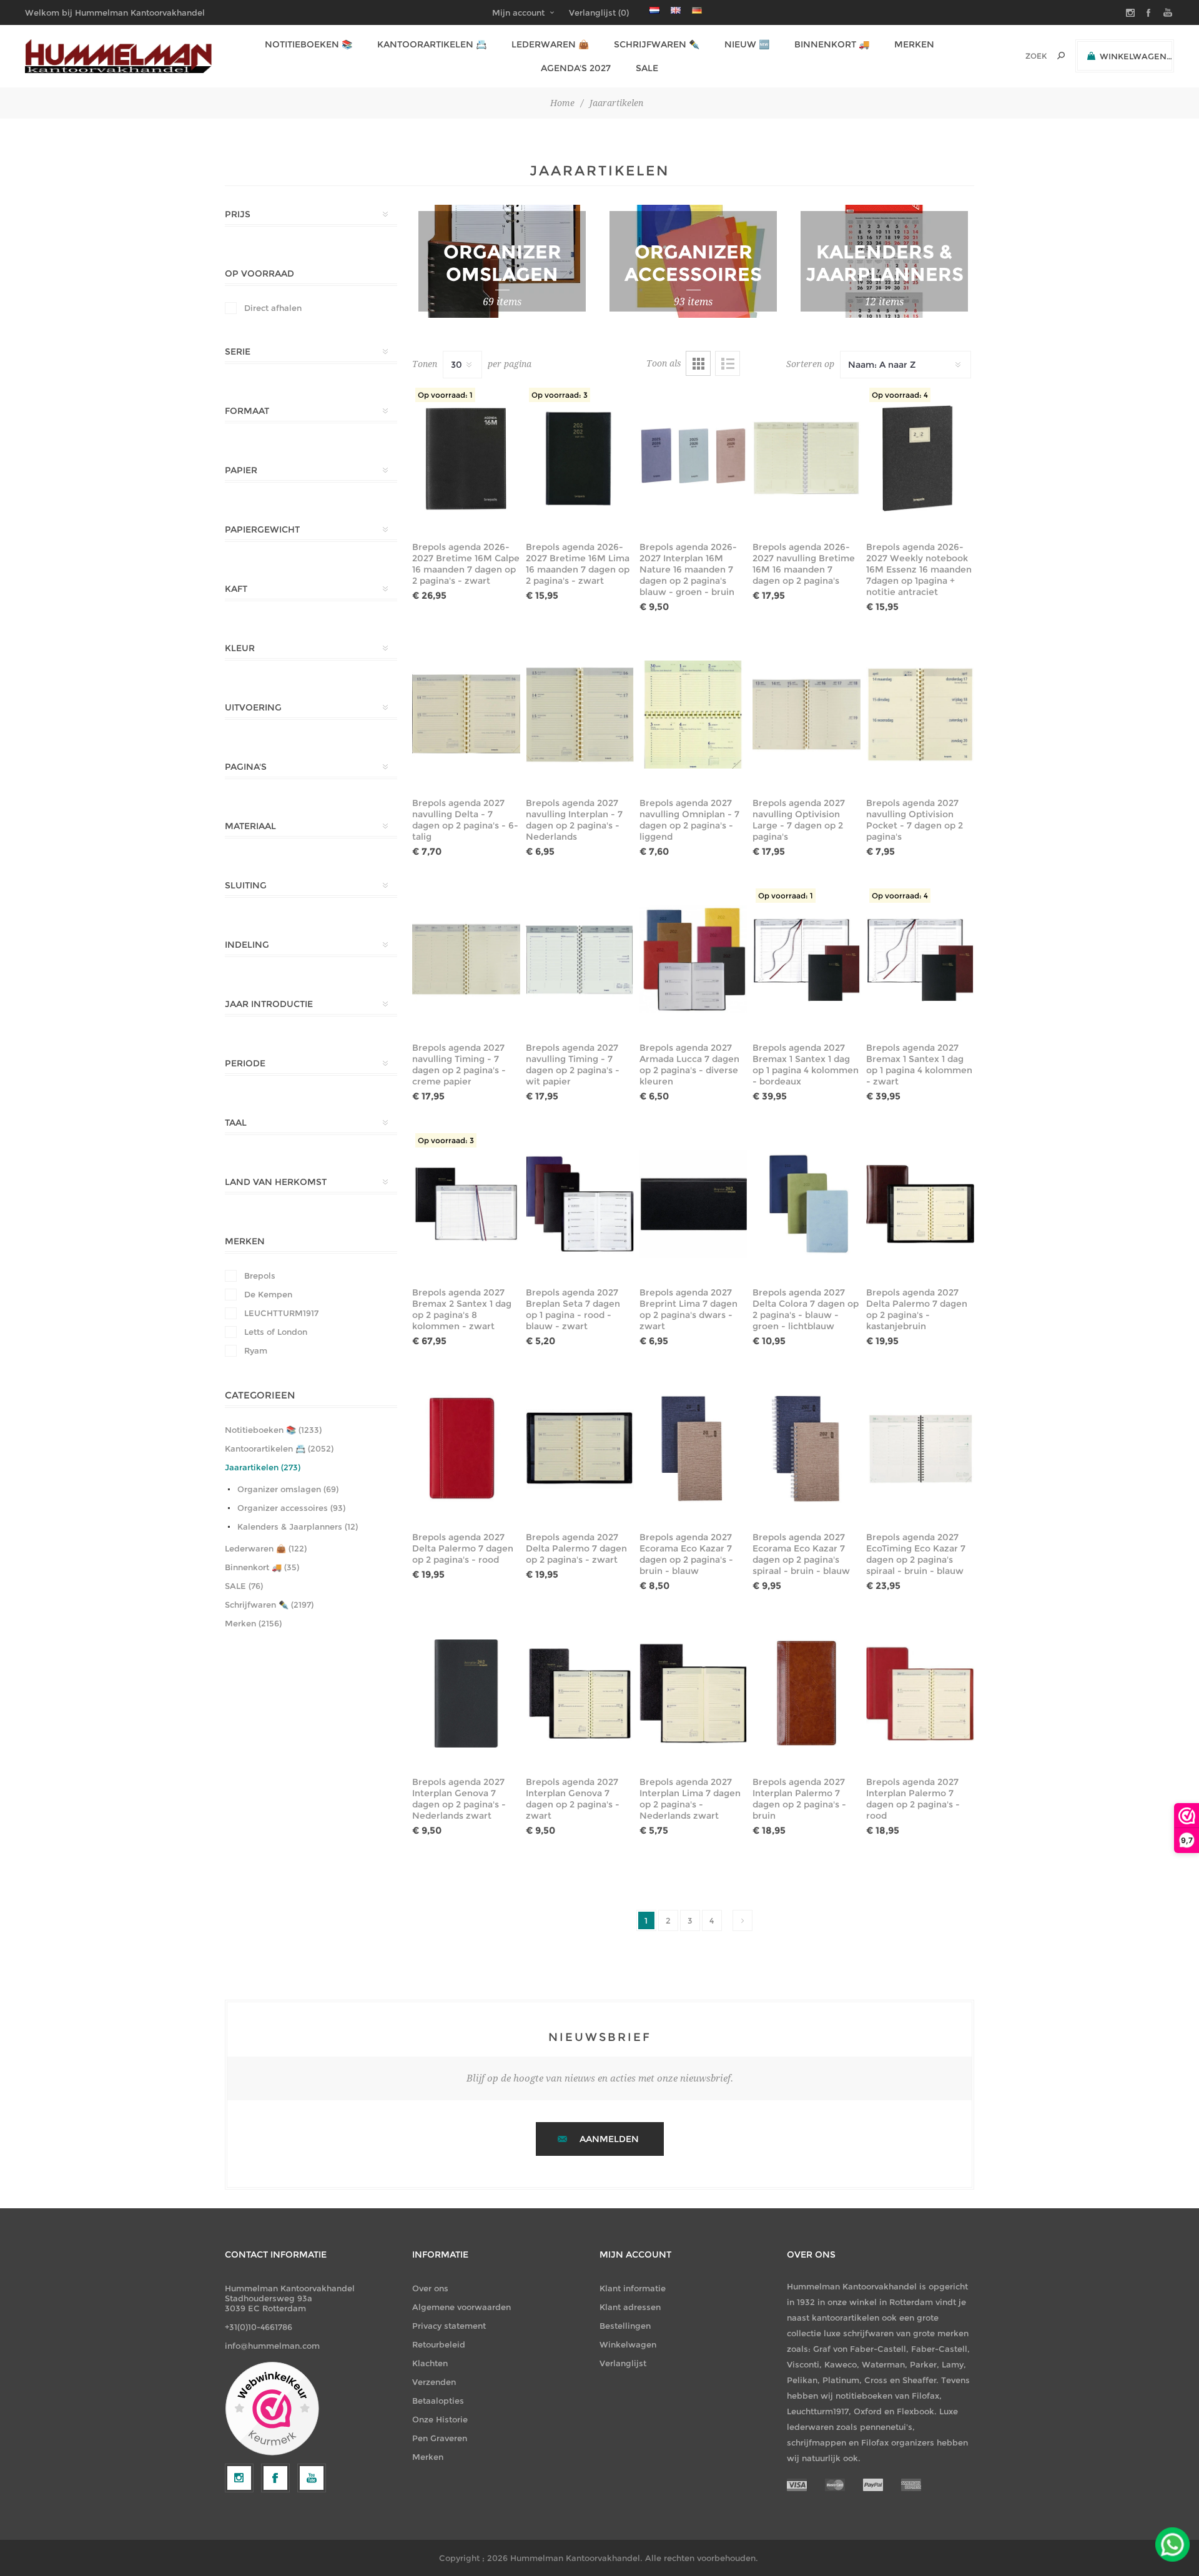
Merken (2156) (253, 1623)
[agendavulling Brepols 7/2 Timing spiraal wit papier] (580, 959)
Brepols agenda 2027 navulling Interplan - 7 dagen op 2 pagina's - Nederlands (574, 820)
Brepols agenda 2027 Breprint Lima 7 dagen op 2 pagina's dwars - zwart (688, 1309)
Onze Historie (440, 2419)
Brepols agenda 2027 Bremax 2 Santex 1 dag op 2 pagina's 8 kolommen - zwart (462, 1309)
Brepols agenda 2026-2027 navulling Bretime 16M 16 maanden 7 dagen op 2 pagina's (804, 564)
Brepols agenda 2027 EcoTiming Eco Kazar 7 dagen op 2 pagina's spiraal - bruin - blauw (916, 1554)
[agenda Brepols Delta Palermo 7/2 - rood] (466, 1448)
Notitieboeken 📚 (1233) (273, 1430)
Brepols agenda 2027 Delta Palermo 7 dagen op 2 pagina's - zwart (576, 1548)
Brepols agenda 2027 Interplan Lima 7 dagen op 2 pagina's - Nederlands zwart (690, 1799)
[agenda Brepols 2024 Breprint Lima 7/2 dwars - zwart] (693, 1204)
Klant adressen (630, 2307)
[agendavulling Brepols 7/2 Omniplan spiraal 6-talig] (693, 714)
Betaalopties (438, 2401)
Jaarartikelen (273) (263, 1467)
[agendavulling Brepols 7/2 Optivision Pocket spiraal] (920, 714)
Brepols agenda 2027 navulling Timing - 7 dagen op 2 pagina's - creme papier (459, 1064)
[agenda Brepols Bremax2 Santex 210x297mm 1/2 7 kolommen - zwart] (466, 1204)
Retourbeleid (439, 2344)
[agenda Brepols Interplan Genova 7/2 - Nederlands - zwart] (466, 1693)
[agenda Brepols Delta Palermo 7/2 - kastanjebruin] (920, 1204)
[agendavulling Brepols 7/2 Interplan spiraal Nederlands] (580, 714)
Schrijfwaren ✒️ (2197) (269, 1605)
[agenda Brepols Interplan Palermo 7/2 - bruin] (807, 1693)
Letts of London (276, 1332)
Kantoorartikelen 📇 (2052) (279, 1448)
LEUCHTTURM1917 (281, 1313)
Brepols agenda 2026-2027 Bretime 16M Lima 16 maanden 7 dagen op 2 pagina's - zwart (578, 564)
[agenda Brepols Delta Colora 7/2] (807, 1204)
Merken (428, 2457)
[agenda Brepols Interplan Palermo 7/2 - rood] (920, 1693)
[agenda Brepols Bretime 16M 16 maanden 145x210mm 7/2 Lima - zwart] (580, 458)
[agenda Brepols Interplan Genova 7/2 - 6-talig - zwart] (580, 1693)
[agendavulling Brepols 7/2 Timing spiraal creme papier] (466, 959)
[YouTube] (312, 2478)
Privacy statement (449, 2326)
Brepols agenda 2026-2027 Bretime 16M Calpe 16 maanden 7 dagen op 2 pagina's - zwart (466, 564)
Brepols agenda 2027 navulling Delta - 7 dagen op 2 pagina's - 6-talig (465, 820)
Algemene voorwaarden (461, 2307)
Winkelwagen (628, 2344)
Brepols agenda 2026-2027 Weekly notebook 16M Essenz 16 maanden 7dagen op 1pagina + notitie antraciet (919, 569)
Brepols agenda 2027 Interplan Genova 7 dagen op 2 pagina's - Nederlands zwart (459, 1799)
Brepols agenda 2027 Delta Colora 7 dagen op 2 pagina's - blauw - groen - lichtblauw (806, 1309)
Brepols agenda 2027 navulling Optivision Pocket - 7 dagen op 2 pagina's (915, 820)
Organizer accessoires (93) (291, 1508)
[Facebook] (275, 2478)
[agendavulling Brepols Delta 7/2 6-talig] (466, 714)
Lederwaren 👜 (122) (266, 1548)
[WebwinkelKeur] (272, 2409)
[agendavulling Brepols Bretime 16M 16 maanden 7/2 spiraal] (807, 458)
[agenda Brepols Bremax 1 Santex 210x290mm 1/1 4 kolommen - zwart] (920, 959)
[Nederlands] (654, 10)
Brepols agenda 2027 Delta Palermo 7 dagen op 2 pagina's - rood (463, 1548)
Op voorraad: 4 (900, 395)
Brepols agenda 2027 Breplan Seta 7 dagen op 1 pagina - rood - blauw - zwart (573, 1309)
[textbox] (1019, 56)
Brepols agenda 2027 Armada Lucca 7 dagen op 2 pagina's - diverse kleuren (689, 1064)
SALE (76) (244, 1586)
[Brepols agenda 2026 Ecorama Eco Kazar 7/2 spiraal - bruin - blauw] (807, 1448)
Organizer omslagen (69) (288, 1489)
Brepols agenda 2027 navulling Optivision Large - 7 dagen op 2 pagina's (799, 820)
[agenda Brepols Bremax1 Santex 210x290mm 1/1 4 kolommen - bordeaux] (807, 959)
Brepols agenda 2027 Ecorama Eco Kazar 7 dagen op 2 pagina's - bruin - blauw (686, 1554)
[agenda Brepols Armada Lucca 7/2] (693, 959)
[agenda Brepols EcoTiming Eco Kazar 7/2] (920, 1448)
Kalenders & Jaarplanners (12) (298, 1526)
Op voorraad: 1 (445, 395)
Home (562, 103)
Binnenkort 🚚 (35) (262, 1567)
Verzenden (434, 2382)
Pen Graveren (440, 2438)
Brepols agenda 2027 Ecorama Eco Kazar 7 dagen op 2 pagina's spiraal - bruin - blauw (801, 1554)
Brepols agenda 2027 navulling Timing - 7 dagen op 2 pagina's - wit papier (573, 1064)
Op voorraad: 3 (560, 395)
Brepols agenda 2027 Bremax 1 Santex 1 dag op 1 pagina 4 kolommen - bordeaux (806, 1064)
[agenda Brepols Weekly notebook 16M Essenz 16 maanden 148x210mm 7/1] (920, 458)
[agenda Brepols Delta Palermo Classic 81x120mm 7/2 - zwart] (580, 1448)
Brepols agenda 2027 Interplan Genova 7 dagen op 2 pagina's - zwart (573, 1799)
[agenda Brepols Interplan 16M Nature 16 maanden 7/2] (693, 458)
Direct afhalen (273, 308)
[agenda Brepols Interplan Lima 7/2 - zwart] (693, 1693)
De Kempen (268, 1294)
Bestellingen (625, 2326)
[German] (697, 10)
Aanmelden (609, 2139)
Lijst (728, 363)
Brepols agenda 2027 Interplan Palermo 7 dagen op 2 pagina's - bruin (799, 1799)
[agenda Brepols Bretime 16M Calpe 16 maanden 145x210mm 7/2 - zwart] (466, 458)
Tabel (698, 363)
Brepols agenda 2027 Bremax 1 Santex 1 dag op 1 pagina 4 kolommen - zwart (919, 1064)
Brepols (260, 1276)
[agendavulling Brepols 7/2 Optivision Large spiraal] (807, 714)
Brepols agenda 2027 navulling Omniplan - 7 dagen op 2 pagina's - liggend (689, 820)
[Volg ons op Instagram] (239, 2478)
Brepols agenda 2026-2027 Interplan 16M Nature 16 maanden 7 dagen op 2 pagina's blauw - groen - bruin (688, 569)
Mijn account (518, 12)
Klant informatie (633, 2288)
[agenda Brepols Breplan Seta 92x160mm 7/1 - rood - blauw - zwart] (580, 1204)
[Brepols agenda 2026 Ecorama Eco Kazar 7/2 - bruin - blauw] (693, 1448)
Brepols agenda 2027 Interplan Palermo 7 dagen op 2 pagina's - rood (913, 1799)
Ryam (256, 1350)
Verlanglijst (623, 2363)
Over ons (430, 2288)
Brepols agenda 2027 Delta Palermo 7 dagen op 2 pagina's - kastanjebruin (917, 1309)
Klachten (430, 2363)
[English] (676, 10)
